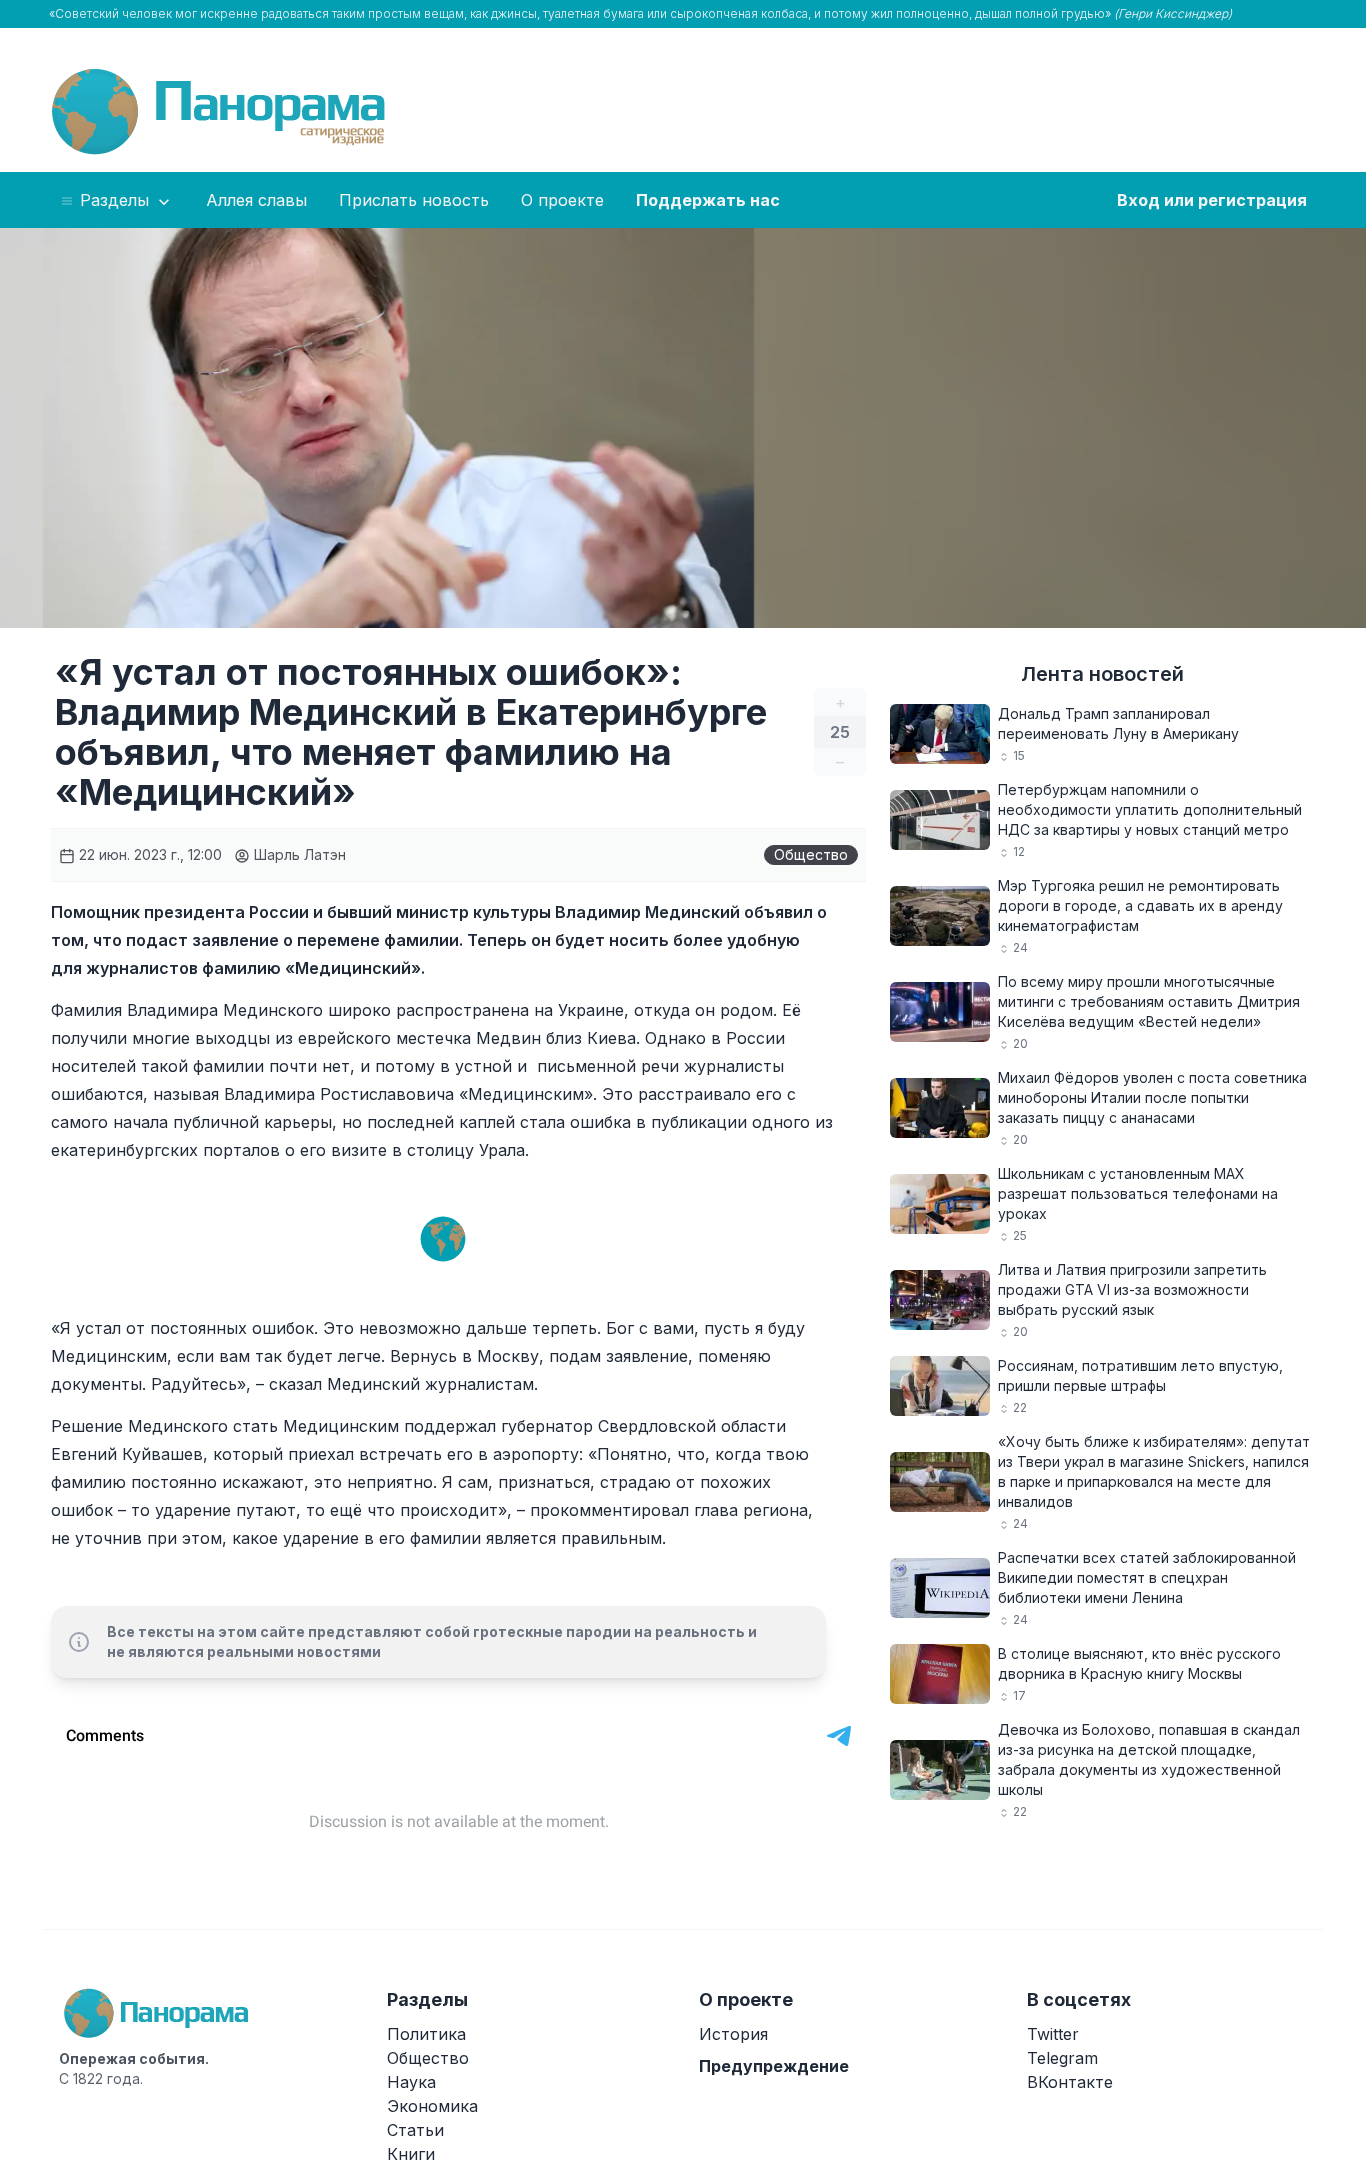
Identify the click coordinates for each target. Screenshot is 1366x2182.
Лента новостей (1102, 674)
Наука (411, 2082)
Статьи (415, 2130)
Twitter (1053, 2034)
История (733, 2034)
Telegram (1062, 2058)
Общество (811, 854)
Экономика (432, 2106)
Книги (411, 2154)
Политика (426, 2034)
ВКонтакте (1070, 2082)
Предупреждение (774, 2066)
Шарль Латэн (298, 854)
